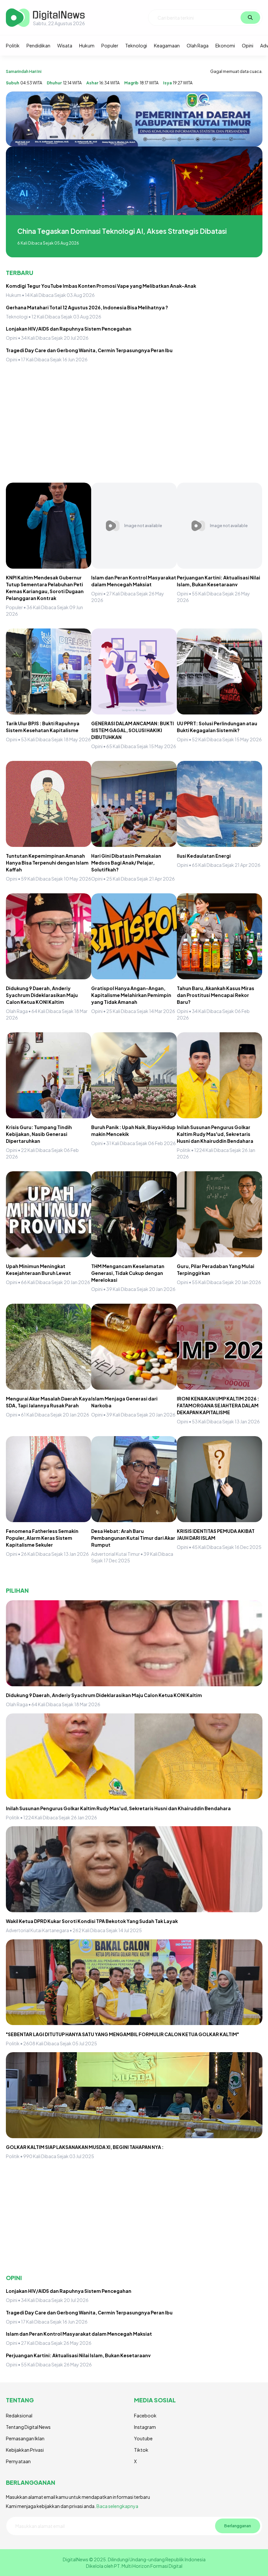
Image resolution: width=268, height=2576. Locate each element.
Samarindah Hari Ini (24, 71)
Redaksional (19, 2415)
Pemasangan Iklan (25, 2438)
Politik (13, 45)
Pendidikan (38, 45)
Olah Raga (198, 45)
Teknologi (136, 45)
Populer (110, 45)
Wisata (65, 45)
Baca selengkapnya (117, 2506)
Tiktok (141, 2450)
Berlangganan (238, 2526)
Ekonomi (225, 45)
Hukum (87, 45)
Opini (248, 45)
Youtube (143, 2438)
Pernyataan (18, 2461)
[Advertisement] (134, 425)
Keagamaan (167, 45)
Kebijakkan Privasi (25, 2450)
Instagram (145, 2427)
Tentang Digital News (28, 2427)
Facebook (145, 2415)
